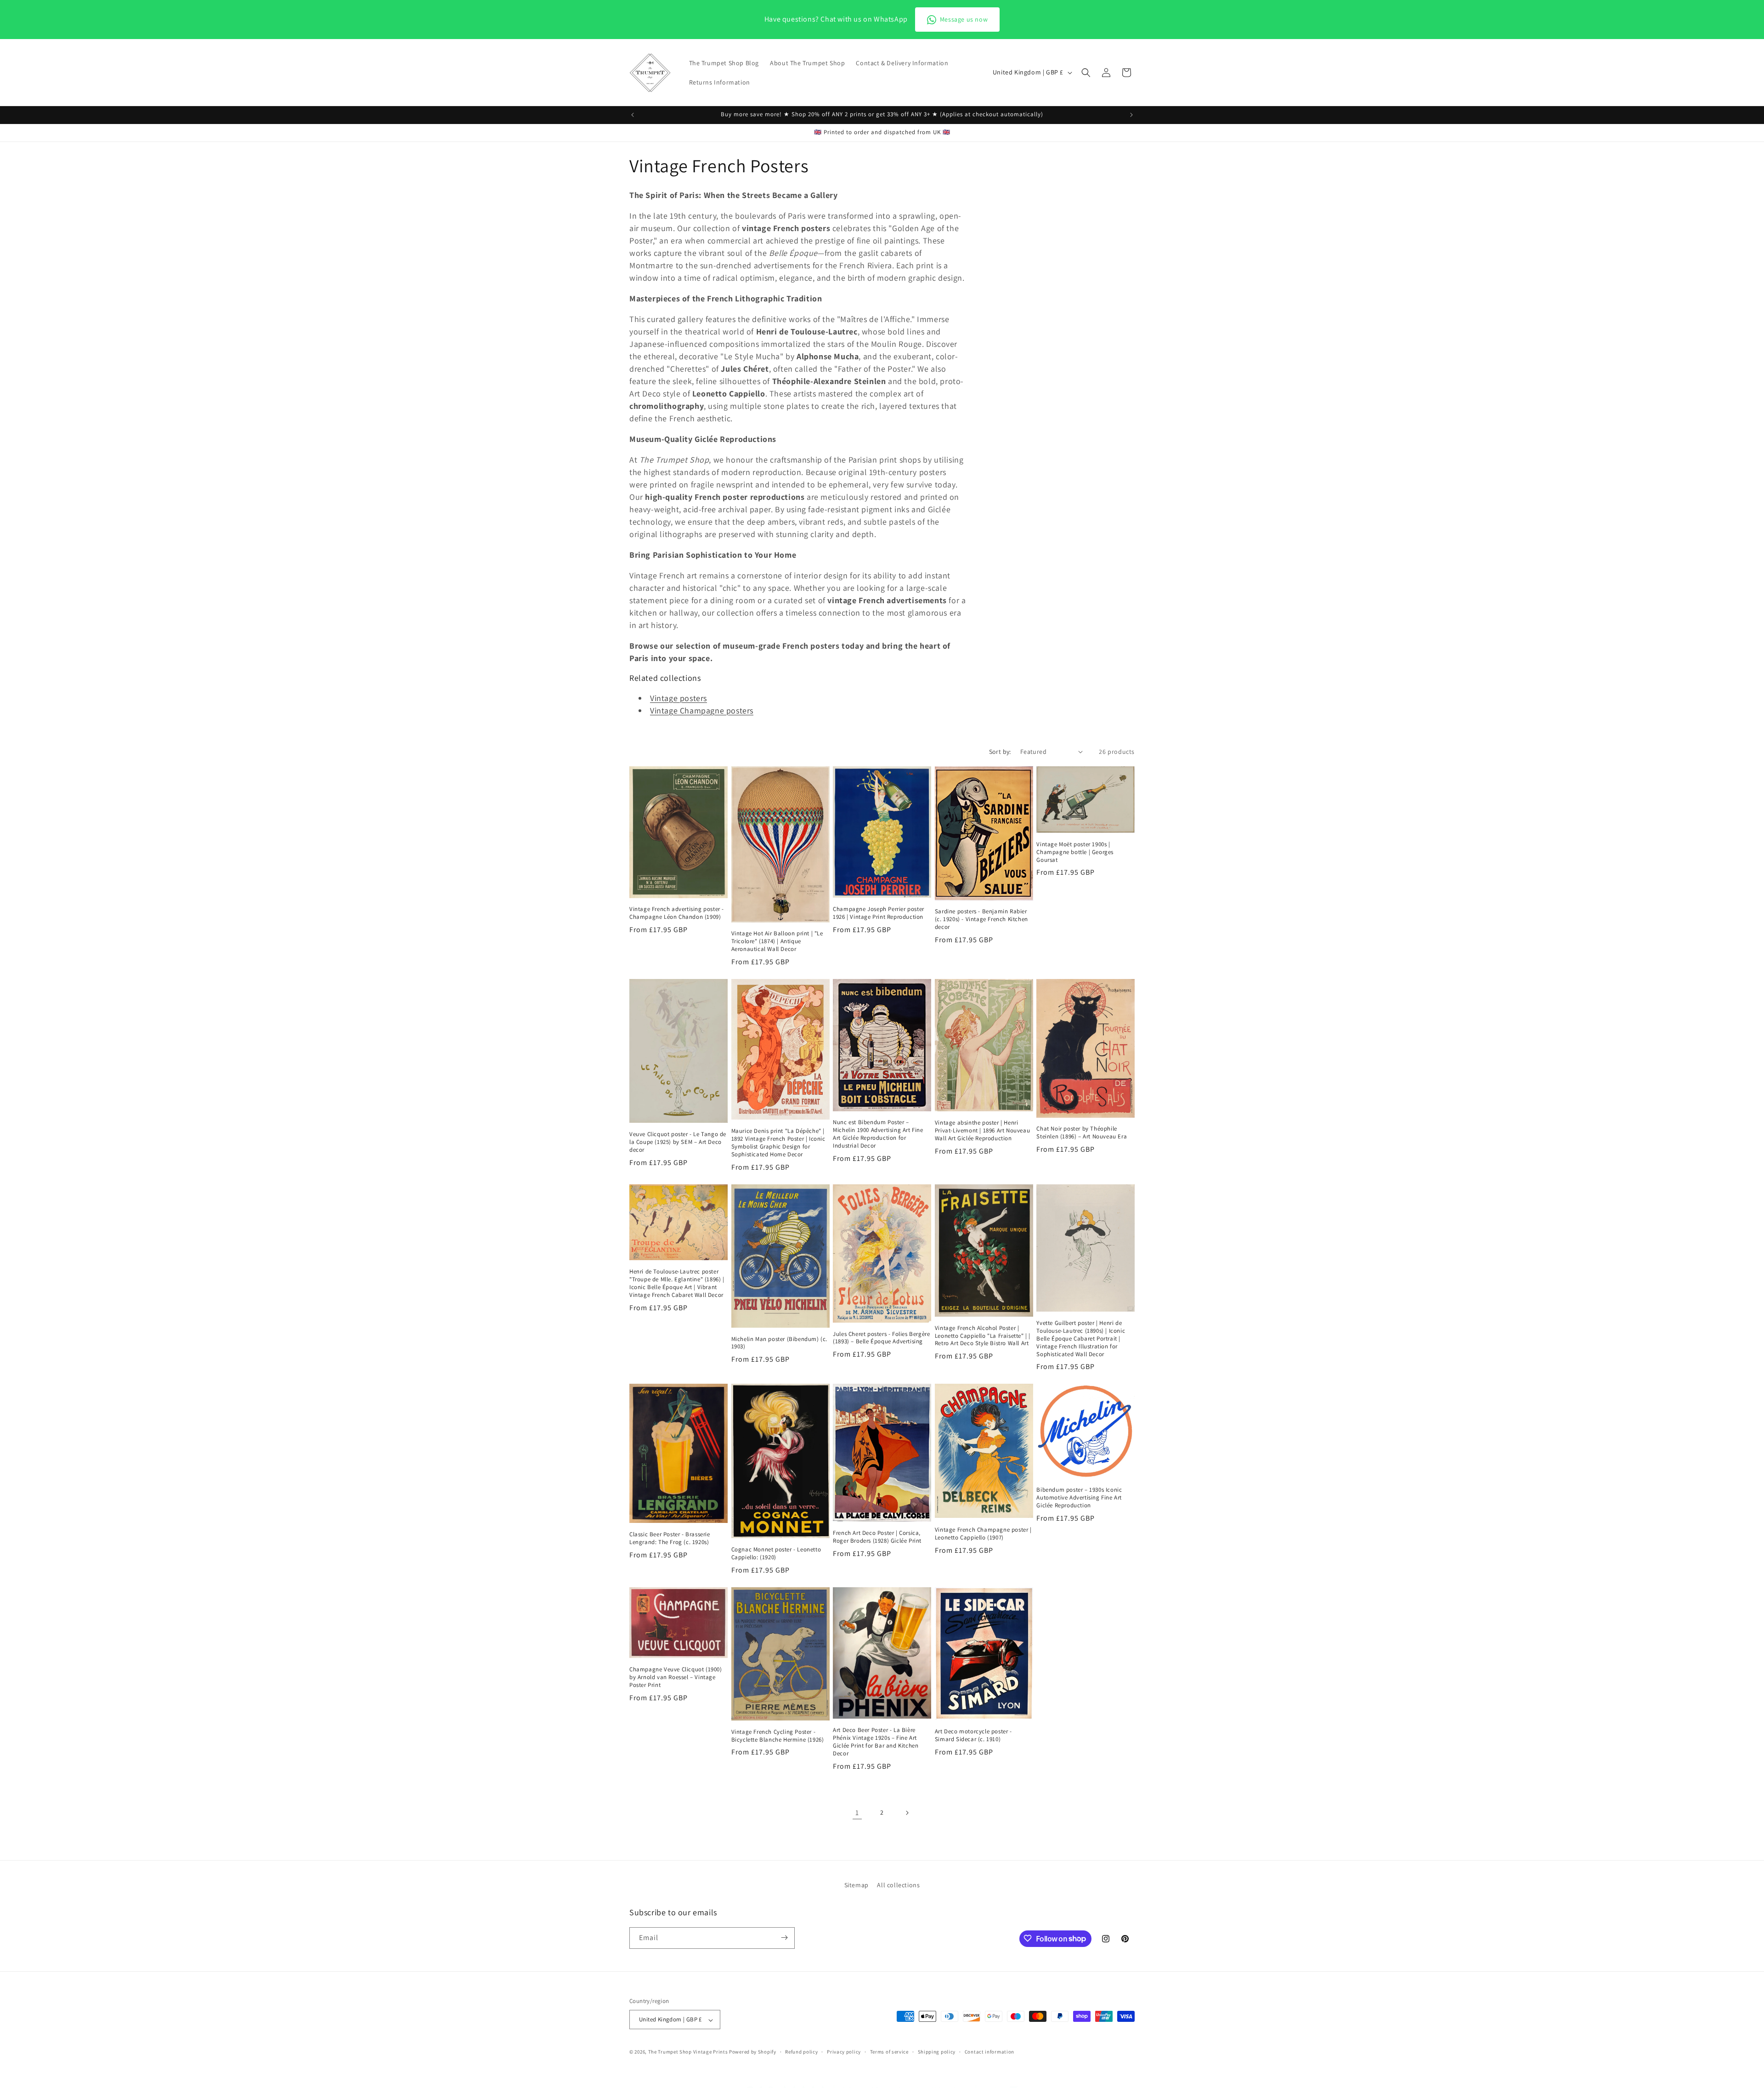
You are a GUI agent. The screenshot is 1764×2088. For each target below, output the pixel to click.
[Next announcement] (1131, 115)
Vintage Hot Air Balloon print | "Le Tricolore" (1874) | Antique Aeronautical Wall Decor (777, 941)
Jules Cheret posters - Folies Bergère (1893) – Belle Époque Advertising (881, 1338)
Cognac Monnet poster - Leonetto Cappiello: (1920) (776, 1553)
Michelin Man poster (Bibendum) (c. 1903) (779, 1343)
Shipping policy (937, 2052)
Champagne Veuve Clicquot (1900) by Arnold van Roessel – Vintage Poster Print (676, 1677)
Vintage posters (678, 698)
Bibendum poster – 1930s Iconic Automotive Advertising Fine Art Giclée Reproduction (1079, 1498)
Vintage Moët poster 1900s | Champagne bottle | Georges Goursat (1075, 852)
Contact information (989, 2052)
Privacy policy (844, 2052)
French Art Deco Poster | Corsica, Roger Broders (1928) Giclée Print (877, 1537)
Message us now (964, 19)
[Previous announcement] (633, 115)
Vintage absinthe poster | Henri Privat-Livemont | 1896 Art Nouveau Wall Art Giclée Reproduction (982, 1131)
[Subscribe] (784, 1938)
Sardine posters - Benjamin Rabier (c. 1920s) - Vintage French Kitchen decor (981, 919)
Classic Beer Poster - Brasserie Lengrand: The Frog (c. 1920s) (670, 1538)
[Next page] (907, 1813)
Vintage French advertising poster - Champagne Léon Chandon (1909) (677, 913)
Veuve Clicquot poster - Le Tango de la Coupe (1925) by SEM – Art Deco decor (678, 1142)
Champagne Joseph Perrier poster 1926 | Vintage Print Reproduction (879, 913)
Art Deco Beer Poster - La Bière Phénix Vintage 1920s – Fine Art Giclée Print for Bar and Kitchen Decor (876, 1742)
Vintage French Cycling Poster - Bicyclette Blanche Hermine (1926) (778, 1736)
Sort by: (1000, 752)
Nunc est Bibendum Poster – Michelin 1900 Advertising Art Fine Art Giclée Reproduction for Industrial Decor (878, 1134)
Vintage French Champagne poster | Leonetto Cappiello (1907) (983, 1534)
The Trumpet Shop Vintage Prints (688, 2052)
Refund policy (801, 2052)
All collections (898, 1885)
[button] (1086, 73)
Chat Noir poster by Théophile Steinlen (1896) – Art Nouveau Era (1082, 1133)
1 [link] (857, 1813)
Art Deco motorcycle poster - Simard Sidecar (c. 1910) (973, 1735)
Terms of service (889, 2052)
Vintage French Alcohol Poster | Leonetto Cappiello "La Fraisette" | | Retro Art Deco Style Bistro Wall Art (983, 1336)
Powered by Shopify (753, 2052)
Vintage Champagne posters (702, 710)
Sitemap (857, 1885)
